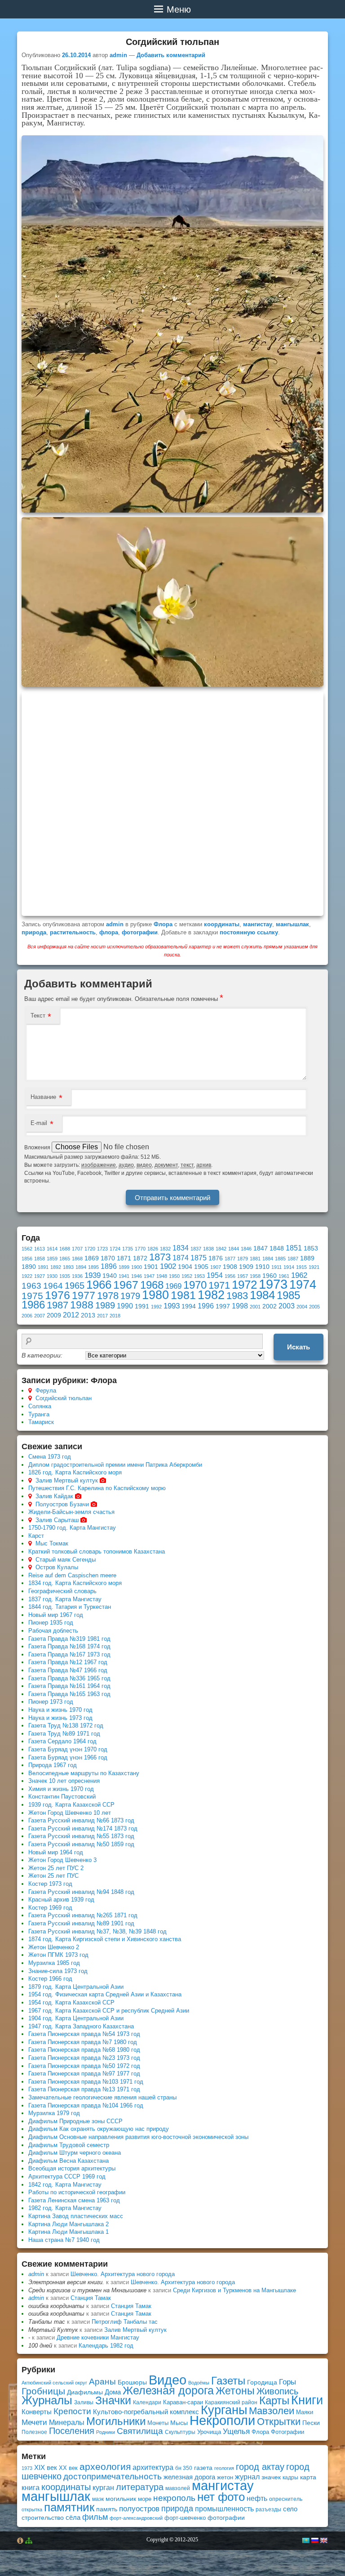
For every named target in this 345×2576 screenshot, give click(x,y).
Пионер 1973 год (51, 1702)
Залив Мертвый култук (67, 1480)
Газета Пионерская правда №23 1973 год (84, 2058)
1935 (65, 1276)
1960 (270, 1276)
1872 (140, 1258)
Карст (36, 1536)
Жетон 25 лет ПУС (53, 1876)
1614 (52, 1249)
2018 (115, 1316)
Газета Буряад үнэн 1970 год (68, 1749)
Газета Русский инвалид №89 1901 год (81, 1923)
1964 (53, 1286)
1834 (181, 1248)
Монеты (158, 2423)
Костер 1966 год (50, 1979)
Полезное (34, 2432)
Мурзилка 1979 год (54, 2113)
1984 (262, 1295)
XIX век (46, 2468)
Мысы (179, 2423)
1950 (174, 1276)
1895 (93, 1267)
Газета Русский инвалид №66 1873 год (81, 1820)
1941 (124, 1276)
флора (109, 932)
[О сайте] (20, 2540)
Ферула (46, 1391)
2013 (88, 1315)
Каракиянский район (231, 2402)
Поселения (72, 2431)
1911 (276, 1267)
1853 (311, 1248)
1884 (268, 1259)
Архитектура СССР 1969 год (67, 2176)
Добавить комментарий (171, 55)
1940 (110, 1276)
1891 (43, 1267)
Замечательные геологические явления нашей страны (102, 2097)
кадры (290, 2478)
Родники (106, 2432)
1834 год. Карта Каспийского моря (75, 1583)
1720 (90, 1249)
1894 (81, 1267)
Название (43, 1097)
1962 (299, 1275)
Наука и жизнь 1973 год (60, 1718)
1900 (137, 1267)
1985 (288, 1295)
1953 (199, 1276)
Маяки (305, 2412)
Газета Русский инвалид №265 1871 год (83, 1915)
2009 (54, 1315)
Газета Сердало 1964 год (62, 1741)
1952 (187, 1276)
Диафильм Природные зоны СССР (75, 2121)
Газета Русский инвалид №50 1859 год (81, 1844)
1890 (29, 1267)
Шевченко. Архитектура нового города (123, 2274)
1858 (40, 1259)
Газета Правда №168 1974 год (69, 1646)
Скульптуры (180, 2432)
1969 (173, 1286)
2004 (302, 1307)
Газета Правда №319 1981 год (69, 1639)
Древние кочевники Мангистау (98, 2337)
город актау (260, 2467)
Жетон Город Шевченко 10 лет (70, 1813)
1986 (33, 1305)
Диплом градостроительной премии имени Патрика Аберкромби (115, 1465)
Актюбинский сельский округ (54, 2383)
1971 (219, 1285)
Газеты (228, 2381)
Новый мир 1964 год (56, 1852)
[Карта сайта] (29, 2541)
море (145, 2499)
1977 (84, 1295)
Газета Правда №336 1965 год (69, 1678)
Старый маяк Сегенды (66, 1560)
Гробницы (43, 2391)
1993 (172, 1306)
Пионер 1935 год (51, 1623)
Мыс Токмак (52, 1543)
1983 (237, 1296)
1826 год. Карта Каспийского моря (75, 1472)
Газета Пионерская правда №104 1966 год (86, 2105)
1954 (215, 1275)
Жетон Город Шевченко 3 (62, 1860)
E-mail (39, 1123)
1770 (140, 1249)
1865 (65, 1259)
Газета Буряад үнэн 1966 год (68, 1757)
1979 (130, 1296)
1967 (126, 1285)
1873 (160, 1257)
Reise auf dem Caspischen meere (72, 1575)
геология (224, 2468)
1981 (183, 1295)
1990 (125, 1306)
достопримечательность (113, 2476)
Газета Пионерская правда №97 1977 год (84, 2074)
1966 (99, 1285)
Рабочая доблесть (53, 1631)
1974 (303, 1284)
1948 (162, 1276)
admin (118, 55)
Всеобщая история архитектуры (72, 2168)
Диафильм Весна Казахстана (69, 2161)
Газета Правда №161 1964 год (69, 1686)
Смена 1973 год (50, 1457)
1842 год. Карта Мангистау (65, 2185)
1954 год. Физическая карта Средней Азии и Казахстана (105, 1994)
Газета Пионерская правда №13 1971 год (84, 2089)
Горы (287, 2382)
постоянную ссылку (249, 932)
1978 (108, 1296)
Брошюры (132, 2382)
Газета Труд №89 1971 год (64, 1734)
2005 (314, 1307)
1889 (307, 1258)
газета (203, 2468)
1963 (31, 1286)
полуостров (139, 2509)
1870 (108, 1258)
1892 (56, 1267)
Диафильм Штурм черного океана (75, 2153)
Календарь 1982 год (106, 2346)
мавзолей (178, 2488)
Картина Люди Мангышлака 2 (69, 2224)
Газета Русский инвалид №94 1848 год (81, 1892)
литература (140, 2487)
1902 (168, 1266)
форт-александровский (136, 2518)
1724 (115, 1249)
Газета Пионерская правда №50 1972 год (84, 2066)
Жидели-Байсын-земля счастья (71, 1512)
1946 (137, 1276)
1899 (124, 1267)
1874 (181, 1258)
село (290, 2509)
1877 (230, 1259)
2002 (270, 1306)
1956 (230, 1276)
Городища (262, 2382)
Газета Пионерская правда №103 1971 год (86, 2082)
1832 (165, 1249)
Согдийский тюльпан (64, 1398)
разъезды (268, 2509)
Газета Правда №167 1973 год (69, 1654)
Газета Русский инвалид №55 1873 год (81, 1836)
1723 (102, 1249)
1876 (216, 1258)
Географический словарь (62, 1591)
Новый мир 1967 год (56, 1615)
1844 (234, 1249)
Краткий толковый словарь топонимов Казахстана (97, 1551)
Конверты (37, 2412)
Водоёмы (199, 2383)
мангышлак (292, 924)
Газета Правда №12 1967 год (68, 1662)
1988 (82, 1305)
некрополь (174, 2498)
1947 (149, 1276)
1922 (27, 1276)
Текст (38, 1016)
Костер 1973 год (50, 1884)
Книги (307, 2400)
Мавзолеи (272, 2411)
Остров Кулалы (57, 1567)
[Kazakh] (305, 2540)
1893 (68, 1267)
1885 (280, 1259)
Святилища (140, 2431)
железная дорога (189, 2477)
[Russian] (314, 2540)
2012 (71, 1315)
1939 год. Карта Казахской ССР (71, 1805)
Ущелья (236, 2431)
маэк (98, 2499)
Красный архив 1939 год (61, 1900)
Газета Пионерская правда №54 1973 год (84, 2034)
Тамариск (41, 1422)
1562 (27, 1249)
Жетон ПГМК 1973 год (58, 1955)
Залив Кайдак (54, 1496)
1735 (128, 1249)
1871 (124, 1258)
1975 (32, 1296)
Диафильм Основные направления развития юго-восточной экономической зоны (138, 2137)
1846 (246, 1249)
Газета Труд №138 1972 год (66, 1726)
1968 (152, 1285)
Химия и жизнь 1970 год (61, 1789)
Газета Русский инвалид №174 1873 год (83, 1828)
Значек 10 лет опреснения (64, 1781)
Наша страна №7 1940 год (64, 2240)
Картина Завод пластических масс (76, 2216)
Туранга (39, 1414)
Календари (147, 2402)
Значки (113, 2400)
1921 (314, 1267)
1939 (93, 1275)
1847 (261, 1248)
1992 (156, 1307)
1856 (27, 1259)
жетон (225, 2477)
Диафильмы (85, 2392)
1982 (211, 1295)
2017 (102, 1316)
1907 (216, 1267)
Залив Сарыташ (57, 1520)
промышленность (224, 2509)
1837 (196, 1249)
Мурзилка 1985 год (54, 1963)
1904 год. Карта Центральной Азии (76, 2018)
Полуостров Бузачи (62, 1504)
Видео (168, 2380)
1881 (255, 1259)
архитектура (153, 2467)
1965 (75, 1286)
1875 (199, 1258)
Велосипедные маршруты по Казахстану (84, 1773)
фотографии (140, 932)
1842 (221, 1249)
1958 (255, 1276)
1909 (246, 1267)
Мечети (34, 2422)
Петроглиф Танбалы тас (125, 2322)
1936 (77, 1276)
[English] (323, 2540)
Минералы (67, 2422)
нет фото (221, 2497)
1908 (230, 1267)
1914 (289, 1267)
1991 (142, 1306)
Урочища (209, 2432)
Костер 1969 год (50, 1908)
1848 (277, 1248)
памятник (69, 2507)
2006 (27, 1316)
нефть (257, 2498)
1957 (243, 1276)
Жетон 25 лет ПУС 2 (56, 1868)
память (107, 2509)
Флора (163, 924)
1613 (40, 1249)
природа (34, 932)
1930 (52, 1276)
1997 (223, 1306)
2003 (287, 1306)
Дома (113, 2392)
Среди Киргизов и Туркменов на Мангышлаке (234, 2290)
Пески (311, 2423)
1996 (206, 1306)
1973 (273, 1284)
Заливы (84, 2402)
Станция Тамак (91, 2298)
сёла (73, 2517)
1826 (153, 1249)
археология (105, 2467)
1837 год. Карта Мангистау (65, 1599)
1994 (189, 1306)
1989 (105, 1305)
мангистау (258, 924)
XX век (68, 2468)
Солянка (40, 1406)
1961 (284, 1276)
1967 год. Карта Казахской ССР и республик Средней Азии (109, 2011)
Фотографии (287, 2432)
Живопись (277, 2391)
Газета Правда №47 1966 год (68, 1670)
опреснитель (286, 2499)
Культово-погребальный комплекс (146, 2412)
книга (31, 2487)
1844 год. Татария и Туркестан (70, 1607)
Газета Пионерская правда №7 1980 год (83, 2042)
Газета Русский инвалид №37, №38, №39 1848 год (97, 1931)
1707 (77, 1249)
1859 (52, 1259)
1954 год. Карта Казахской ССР (71, 2002)
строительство (43, 2518)
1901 (151, 1267)
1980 (155, 1295)
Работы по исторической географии (77, 2192)
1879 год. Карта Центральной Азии (76, 1987)
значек (271, 2477)
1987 (57, 1305)
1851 (294, 1248)
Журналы (47, 2400)
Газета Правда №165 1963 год (69, 1694)
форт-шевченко (185, 2518)
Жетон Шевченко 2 (54, 1947)
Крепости (72, 2411)
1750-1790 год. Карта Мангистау (72, 1528)
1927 (40, 1276)
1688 (65, 1249)
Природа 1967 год (53, 1765)
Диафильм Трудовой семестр (69, 2145)
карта (308, 2477)
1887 (293, 1259)
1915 (301, 1267)
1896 (109, 1266)
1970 (195, 1285)
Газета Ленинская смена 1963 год (74, 2200)
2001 (255, 1307)
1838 (208, 1249)
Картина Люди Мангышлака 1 (69, 2232)
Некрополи (222, 2420)
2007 (40, 1316)
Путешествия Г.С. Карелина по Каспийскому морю (97, 1488)
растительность (73, 932)
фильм (95, 2517)
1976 (57, 1295)
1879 (243, 1259)
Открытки (279, 2422)
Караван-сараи (183, 2402)
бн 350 (184, 2468)
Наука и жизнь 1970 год (60, 1710)
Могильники (116, 2421)
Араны (102, 2382)
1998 (240, 1306)
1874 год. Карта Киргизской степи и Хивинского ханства (105, 1939)
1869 (92, 1258)
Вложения (38, 1147)
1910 (262, 1267)
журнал (247, 2477)
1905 (201, 1267)
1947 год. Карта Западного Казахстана (81, 2026)
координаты (222, 924)
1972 (244, 1285)
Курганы (224, 2410)
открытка (32, 2509)
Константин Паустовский (62, 1797)
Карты (274, 2400)
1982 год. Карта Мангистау (65, 2208)
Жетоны (235, 2391)
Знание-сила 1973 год (58, 1971)
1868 (77, 1259)
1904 (185, 1267)
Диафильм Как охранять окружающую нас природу (99, 2129)
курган (103, 2487)
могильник (121, 2499)
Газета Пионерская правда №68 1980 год (84, 2050)
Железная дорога (168, 2391)
